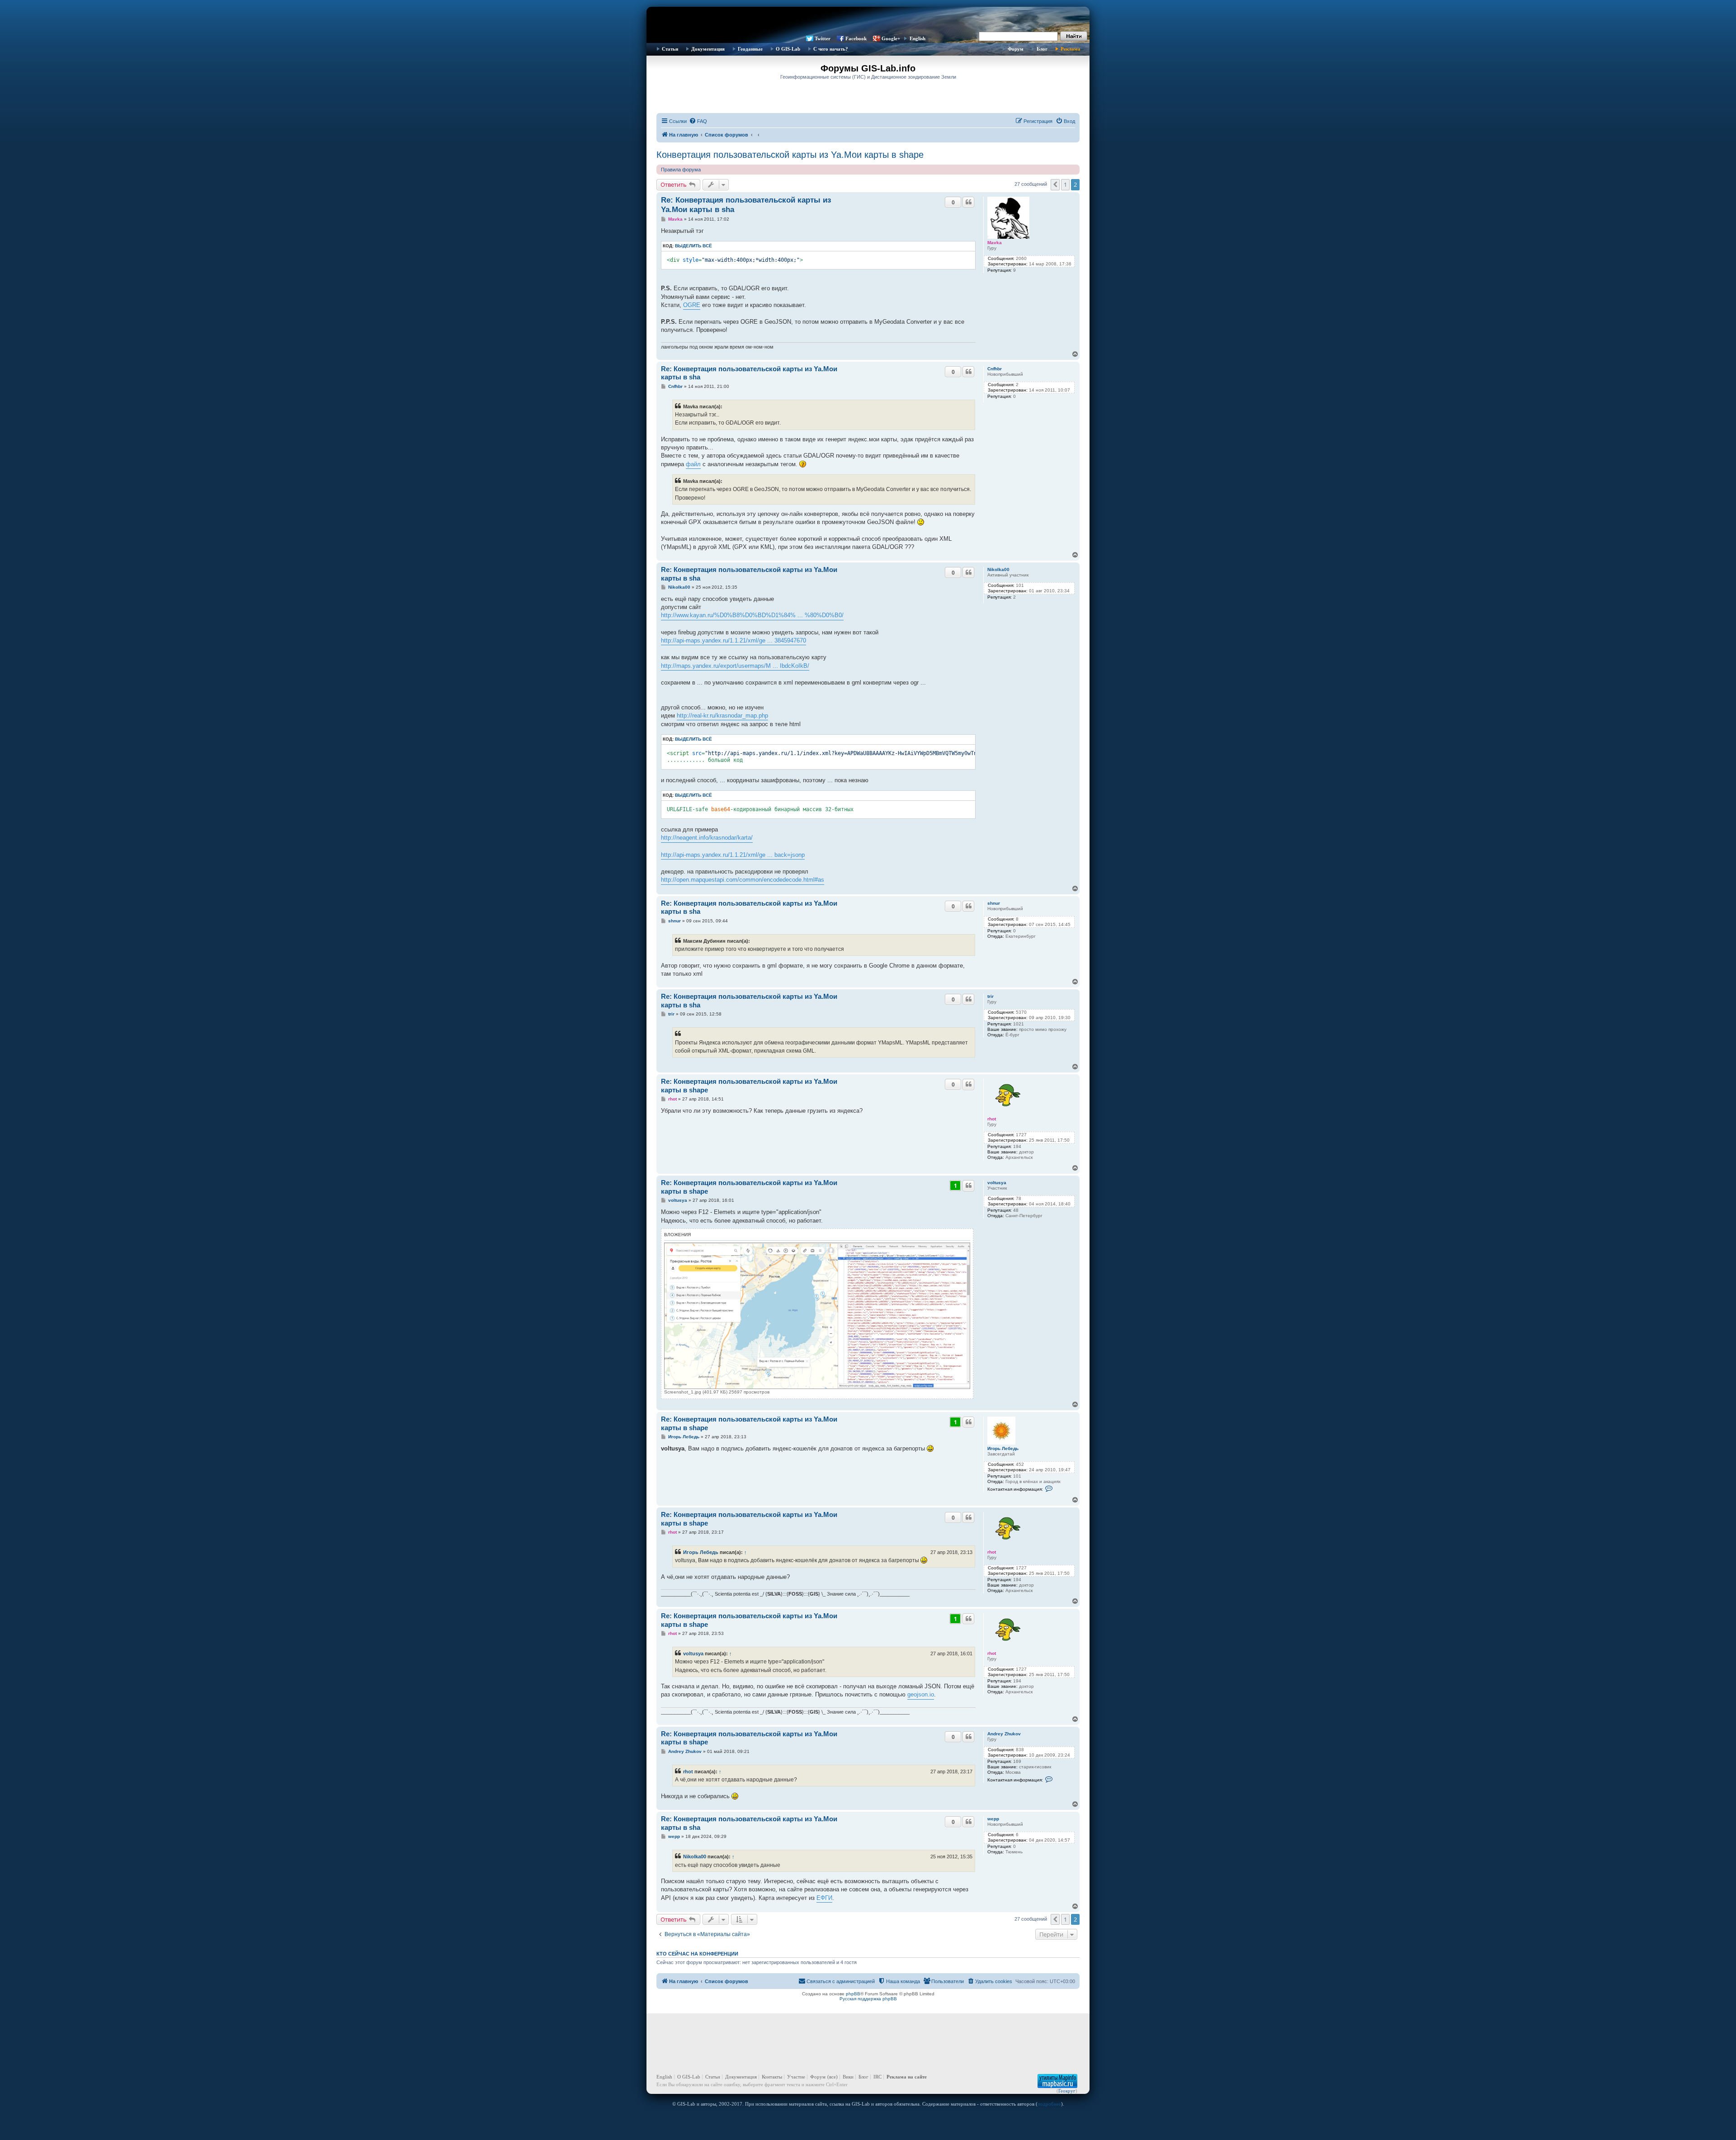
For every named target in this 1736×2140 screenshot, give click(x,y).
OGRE (692, 305)
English (918, 38)
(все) (833, 2077)
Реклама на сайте (907, 2077)
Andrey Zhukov (1004, 1734)
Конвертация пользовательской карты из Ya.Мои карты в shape (790, 155)
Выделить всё (693, 246)
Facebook (856, 38)
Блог (1042, 49)
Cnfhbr (995, 369)
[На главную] (868, 20)
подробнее (1049, 2104)
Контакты (772, 2077)
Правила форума (681, 170)
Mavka (995, 243)
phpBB (853, 1994)
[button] (1055, 184)
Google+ (891, 38)
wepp (993, 1819)
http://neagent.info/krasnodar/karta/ (707, 838)
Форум (1016, 49)
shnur (994, 903)
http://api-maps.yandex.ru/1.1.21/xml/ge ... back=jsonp (733, 855)
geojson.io (921, 1694)
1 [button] (1065, 184)
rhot (992, 1119)
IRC (877, 2077)
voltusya (997, 1183)
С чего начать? (831, 49)
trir (991, 996)
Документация (708, 49)
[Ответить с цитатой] (968, 202)
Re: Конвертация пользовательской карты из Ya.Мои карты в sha (746, 205)
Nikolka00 (998, 569)
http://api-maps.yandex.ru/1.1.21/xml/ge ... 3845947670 (734, 640)
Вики (848, 2077)
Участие (796, 2077)
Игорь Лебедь (1003, 1448)
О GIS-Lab (788, 49)
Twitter (823, 38)
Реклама (1071, 49)
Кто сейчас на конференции (697, 1954)
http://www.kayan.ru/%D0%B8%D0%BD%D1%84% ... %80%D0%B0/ (752, 615)
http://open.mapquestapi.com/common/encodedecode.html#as (743, 880)
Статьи (670, 49)
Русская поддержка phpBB (868, 1999)
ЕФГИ (824, 1898)
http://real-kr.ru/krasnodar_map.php (722, 716)
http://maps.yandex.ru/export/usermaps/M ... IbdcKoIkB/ (735, 666)
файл (693, 464)
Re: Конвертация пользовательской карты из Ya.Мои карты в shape (749, 1086)
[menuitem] (698, 121)
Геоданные (750, 49)
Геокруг (1067, 2091)
